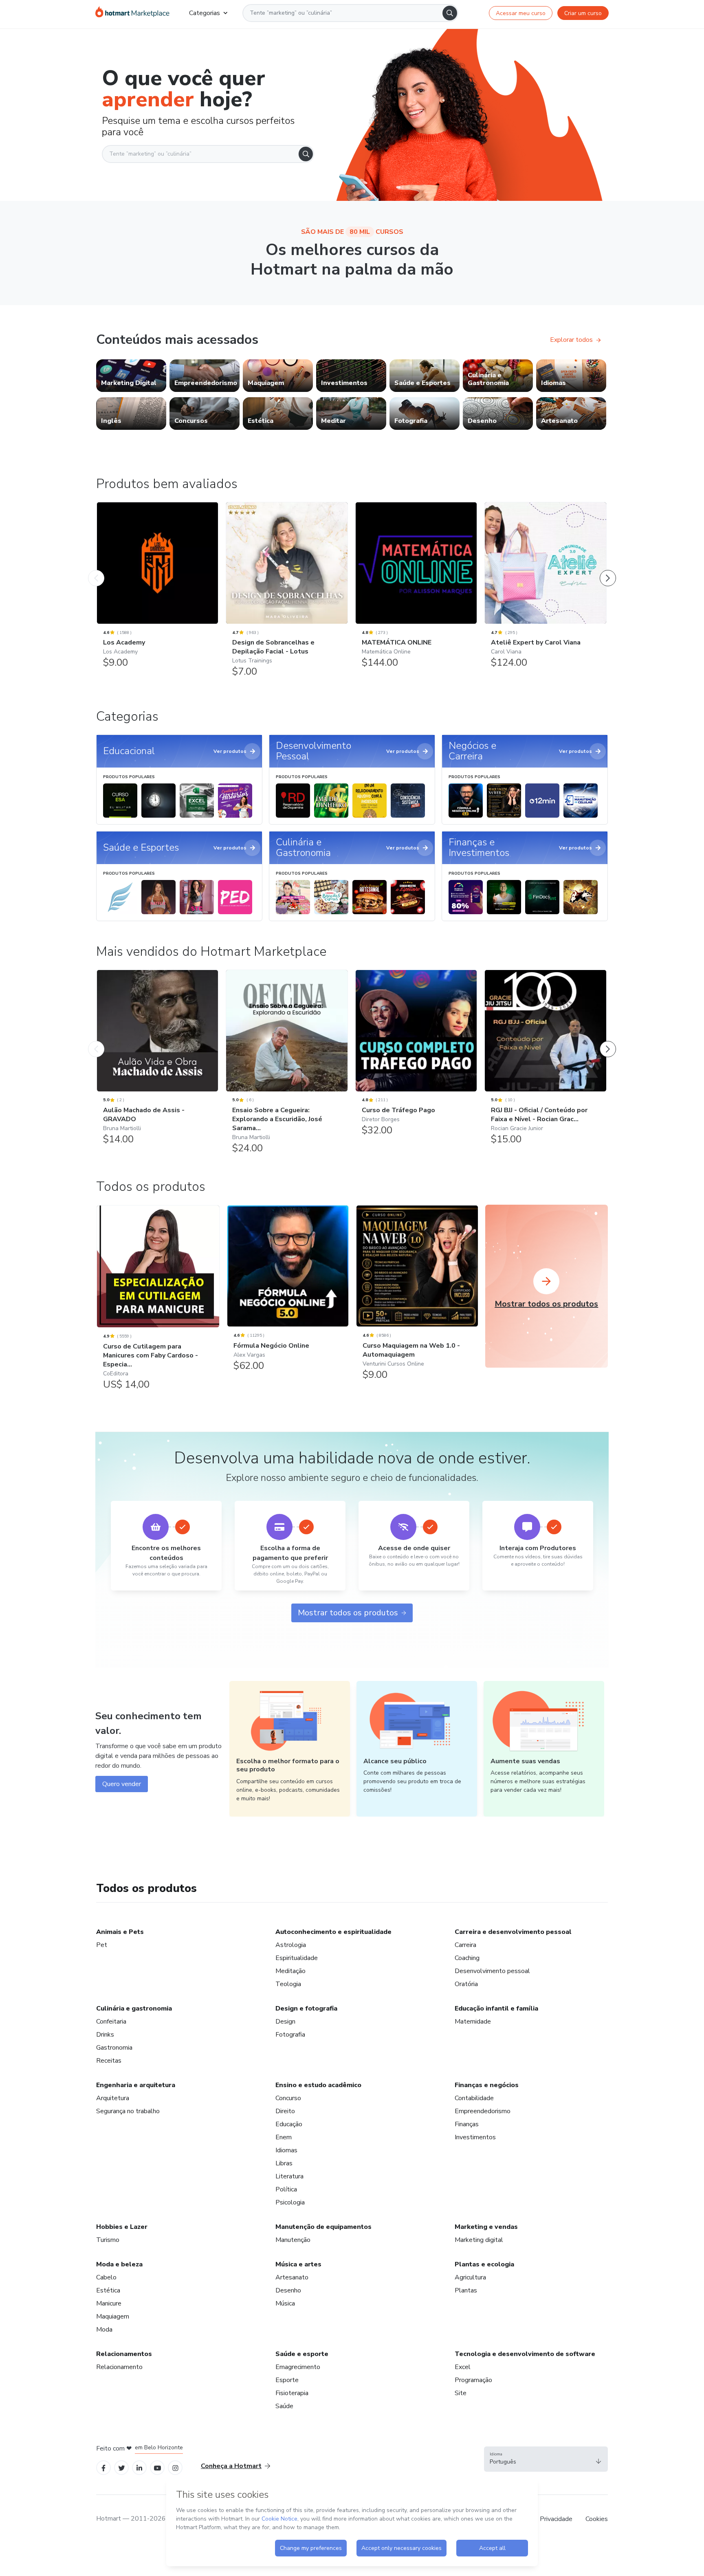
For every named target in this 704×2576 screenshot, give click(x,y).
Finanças (467, 2124)
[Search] (450, 13)
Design (285, 2022)
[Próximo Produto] (608, 570)
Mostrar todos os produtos (348, 1613)
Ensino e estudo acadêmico (318, 2085)
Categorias (205, 13)
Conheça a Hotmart (231, 2466)
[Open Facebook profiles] (103, 2467)
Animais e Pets (120, 1932)
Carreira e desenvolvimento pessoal (513, 1932)
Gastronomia (114, 2048)
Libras (284, 2163)
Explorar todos (571, 340)
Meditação (290, 1971)
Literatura (289, 2176)
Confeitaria (111, 2022)
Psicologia (290, 2202)
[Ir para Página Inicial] (132, 13)
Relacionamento (119, 2367)
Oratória (466, 1984)
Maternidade (473, 2022)
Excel (463, 2367)
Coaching (467, 1958)
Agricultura (470, 2277)
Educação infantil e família (496, 2008)
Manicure (109, 2303)
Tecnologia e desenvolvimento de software (525, 2354)
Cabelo (106, 2277)
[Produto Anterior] (96, 570)
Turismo (108, 2240)
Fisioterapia (292, 2393)
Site (461, 2393)
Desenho (288, 2290)
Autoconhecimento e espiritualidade (333, 1932)
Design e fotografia (306, 2008)
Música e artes (298, 2264)
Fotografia (290, 2035)
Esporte (287, 2380)
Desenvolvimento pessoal (492, 1971)
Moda (104, 2330)
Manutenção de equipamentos (323, 2227)
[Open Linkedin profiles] (139, 2467)
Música (285, 2303)
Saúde (284, 2406)
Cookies (597, 2519)
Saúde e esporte (302, 2354)
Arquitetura (113, 2098)
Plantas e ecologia (484, 2264)
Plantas (466, 2290)
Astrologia (291, 1945)
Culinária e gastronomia (134, 2008)
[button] (546, 2459)
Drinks (105, 2035)
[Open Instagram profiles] (175, 2467)
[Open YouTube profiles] (157, 2467)
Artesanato (292, 2277)
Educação (289, 2124)
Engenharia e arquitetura (136, 2085)
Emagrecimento (298, 2367)
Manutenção (293, 2240)
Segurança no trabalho (128, 2111)
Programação (473, 2380)
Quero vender (122, 1784)
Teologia (288, 1984)
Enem (284, 2137)
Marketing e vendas (486, 2227)
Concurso (288, 2098)
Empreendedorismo (483, 2111)
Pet (102, 1945)
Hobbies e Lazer (122, 2227)
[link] (131, 376)
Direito (285, 2111)
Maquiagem (113, 2316)
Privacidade (556, 2519)
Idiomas (286, 2150)
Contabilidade (474, 2098)
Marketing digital (479, 2240)
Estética (108, 2290)
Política (286, 2189)
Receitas (109, 2061)
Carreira (465, 1945)
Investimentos (475, 2137)
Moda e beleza (119, 2264)
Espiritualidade (297, 1958)
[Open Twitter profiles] (122, 2467)
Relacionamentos (124, 2354)
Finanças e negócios (487, 2085)
